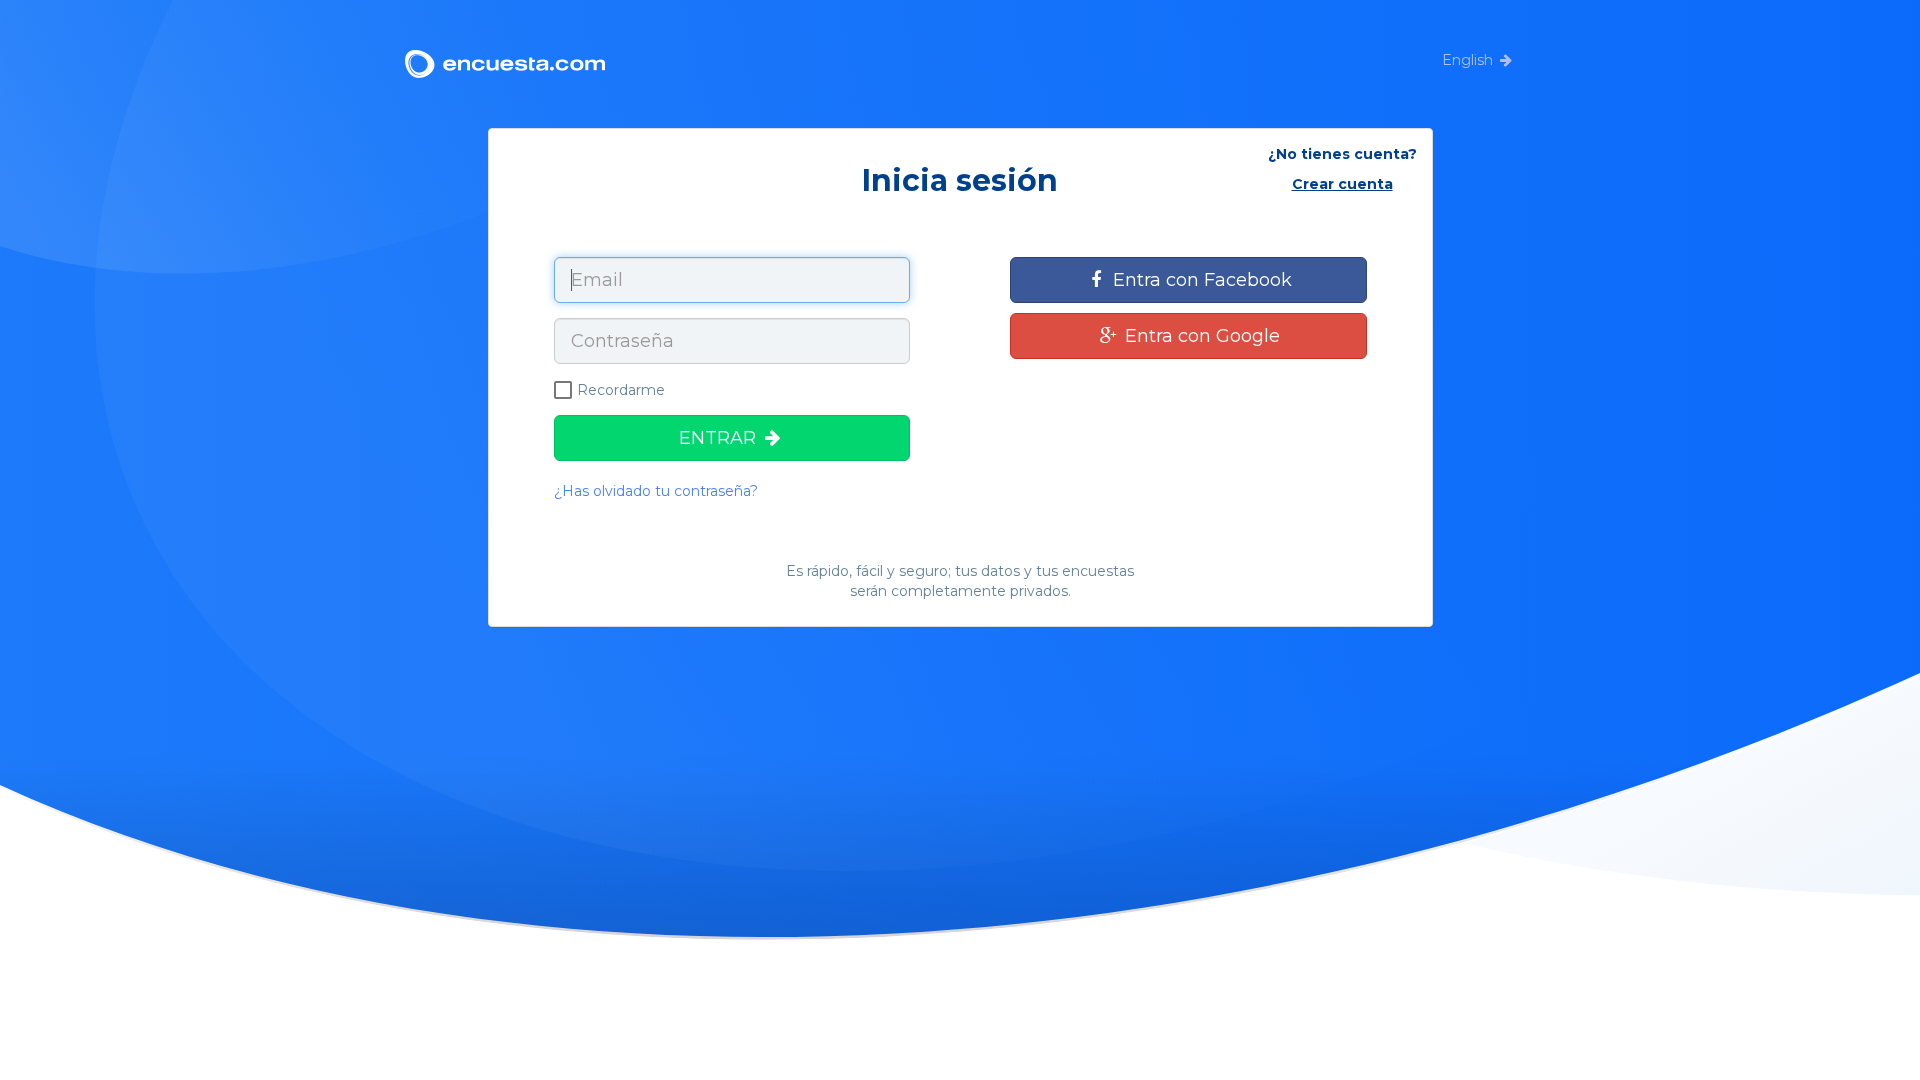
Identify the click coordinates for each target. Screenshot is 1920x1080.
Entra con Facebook (1200, 280)
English (1467, 60)
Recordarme (621, 390)
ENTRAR (720, 438)
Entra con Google (1200, 336)
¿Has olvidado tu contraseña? (656, 491)
